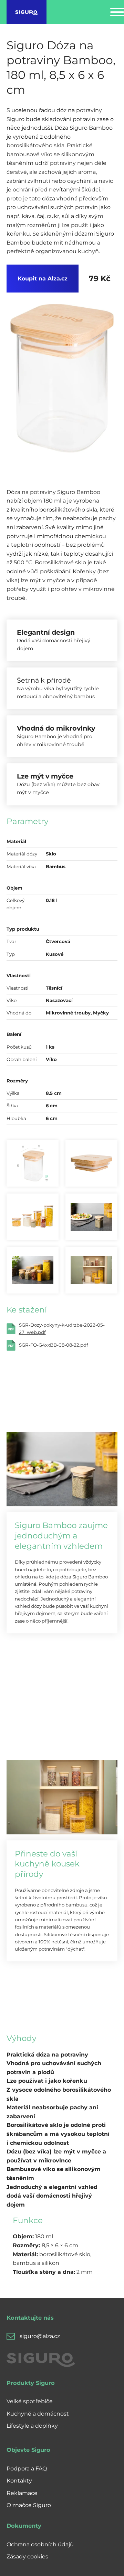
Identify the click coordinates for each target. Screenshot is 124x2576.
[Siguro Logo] (27, 12)
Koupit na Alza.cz (43, 279)
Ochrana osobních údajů (40, 2544)
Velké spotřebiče (30, 2401)
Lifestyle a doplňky (32, 2426)
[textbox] (59, 2081)
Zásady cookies (27, 2557)
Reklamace (22, 2493)
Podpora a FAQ (27, 2469)
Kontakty (19, 2481)
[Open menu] (117, 12)
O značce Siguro (29, 2505)
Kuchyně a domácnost (38, 2414)
